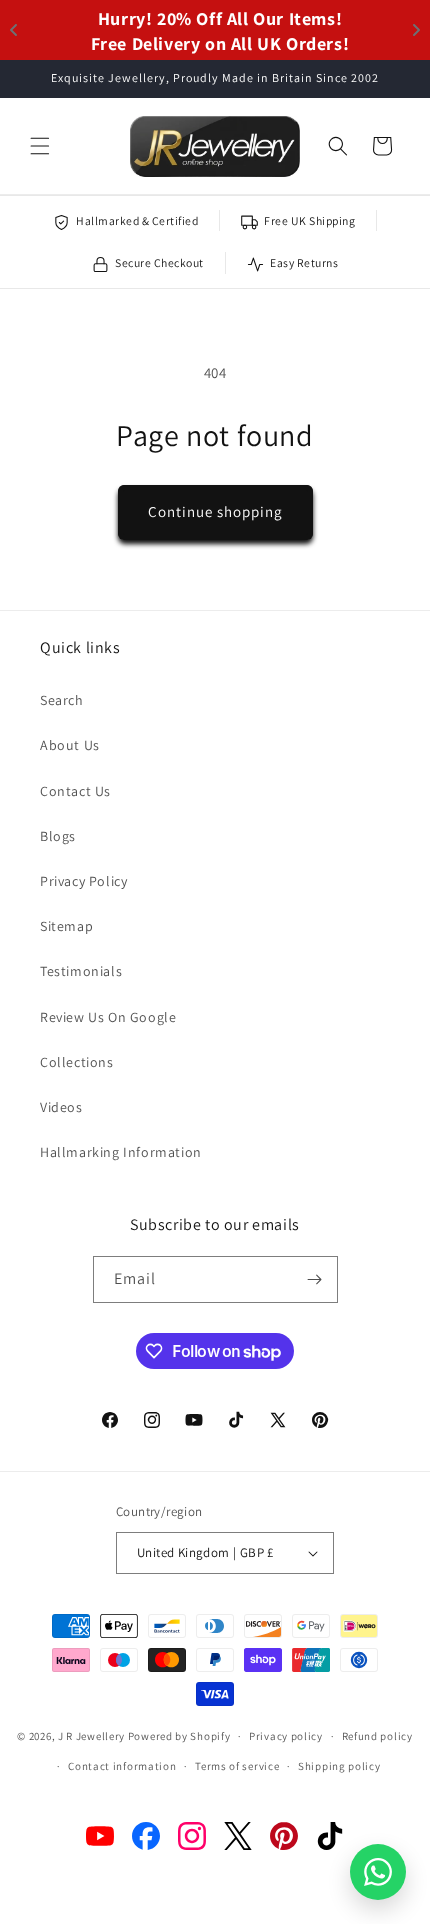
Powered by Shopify (179, 1736)
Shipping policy (339, 1766)
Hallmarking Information (121, 1152)
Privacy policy (286, 1736)
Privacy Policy (83, 881)
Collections (77, 1062)
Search (62, 700)
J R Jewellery (91, 1736)
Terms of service (237, 1766)
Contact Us (75, 791)
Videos (61, 1107)
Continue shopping (215, 511)
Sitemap (66, 926)
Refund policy (377, 1736)
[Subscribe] (315, 1279)
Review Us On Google (108, 1017)
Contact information (122, 1766)
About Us (70, 745)
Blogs (58, 836)
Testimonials (81, 971)
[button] (40, 146)
